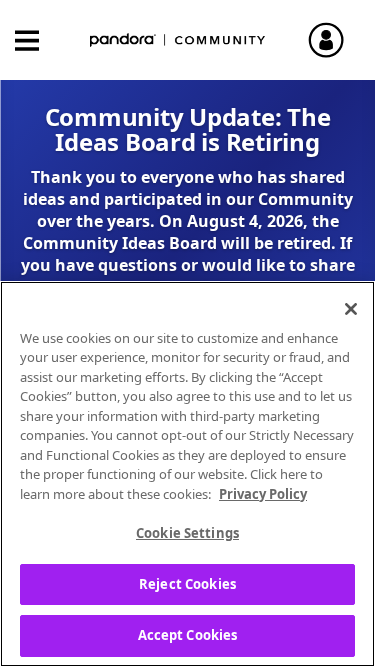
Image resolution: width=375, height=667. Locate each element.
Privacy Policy (263, 494)
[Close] (351, 309)
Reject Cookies (187, 584)
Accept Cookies (188, 635)
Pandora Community (178, 40)
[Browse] (37, 40)
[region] (187, 474)
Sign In (335, 40)
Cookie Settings (187, 533)
